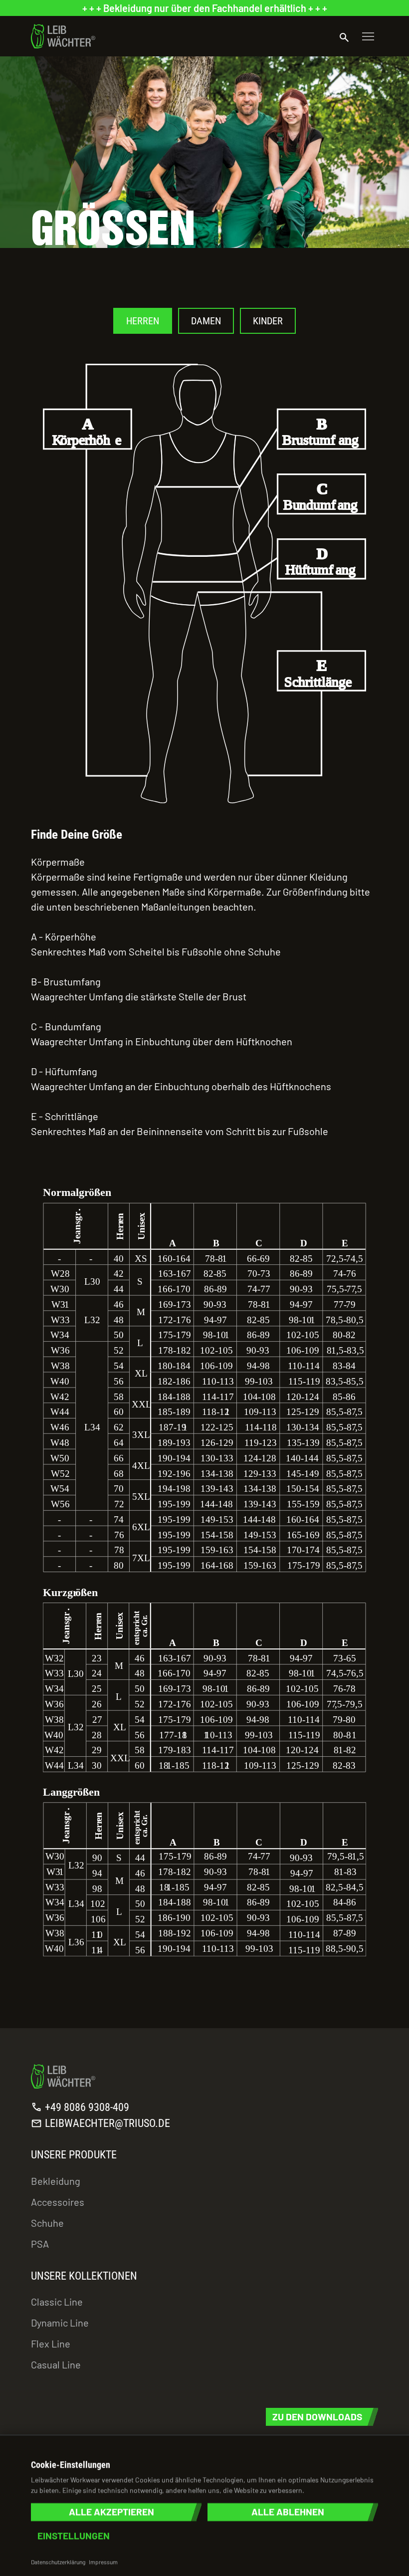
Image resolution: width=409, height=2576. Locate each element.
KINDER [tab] (268, 321)
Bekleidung (56, 2181)
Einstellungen (74, 2536)
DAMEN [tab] (206, 321)
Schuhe (47, 2223)
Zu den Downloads (317, 2417)
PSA (40, 2244)
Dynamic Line (60, 2323)
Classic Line (57, 2302)
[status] (204, 8)
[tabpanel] (204, 1142)
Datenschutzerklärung (58, 2562)
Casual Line (56, 2364)
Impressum (103, 2562)
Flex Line (51, 2343)
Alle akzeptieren (111, 2512)
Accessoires (58, 2202)
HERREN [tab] (143, 321)
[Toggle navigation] (368, 36)
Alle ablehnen (288, 2512)
